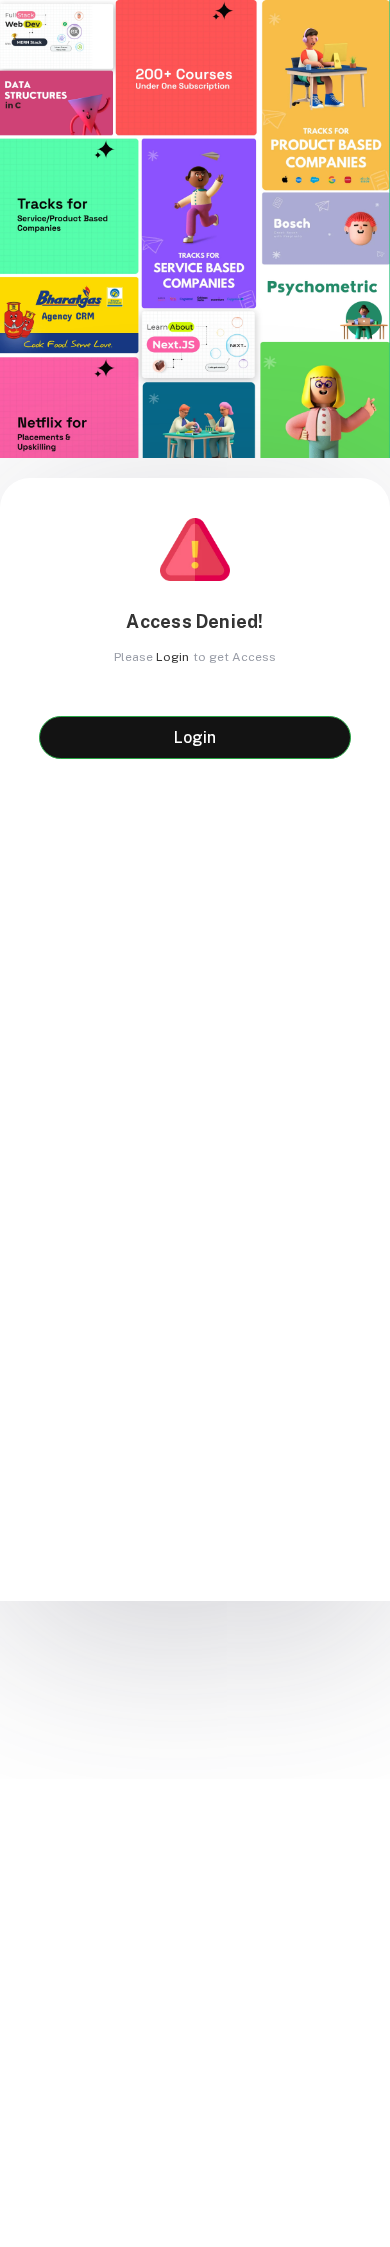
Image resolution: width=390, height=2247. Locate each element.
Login (172, 657)
